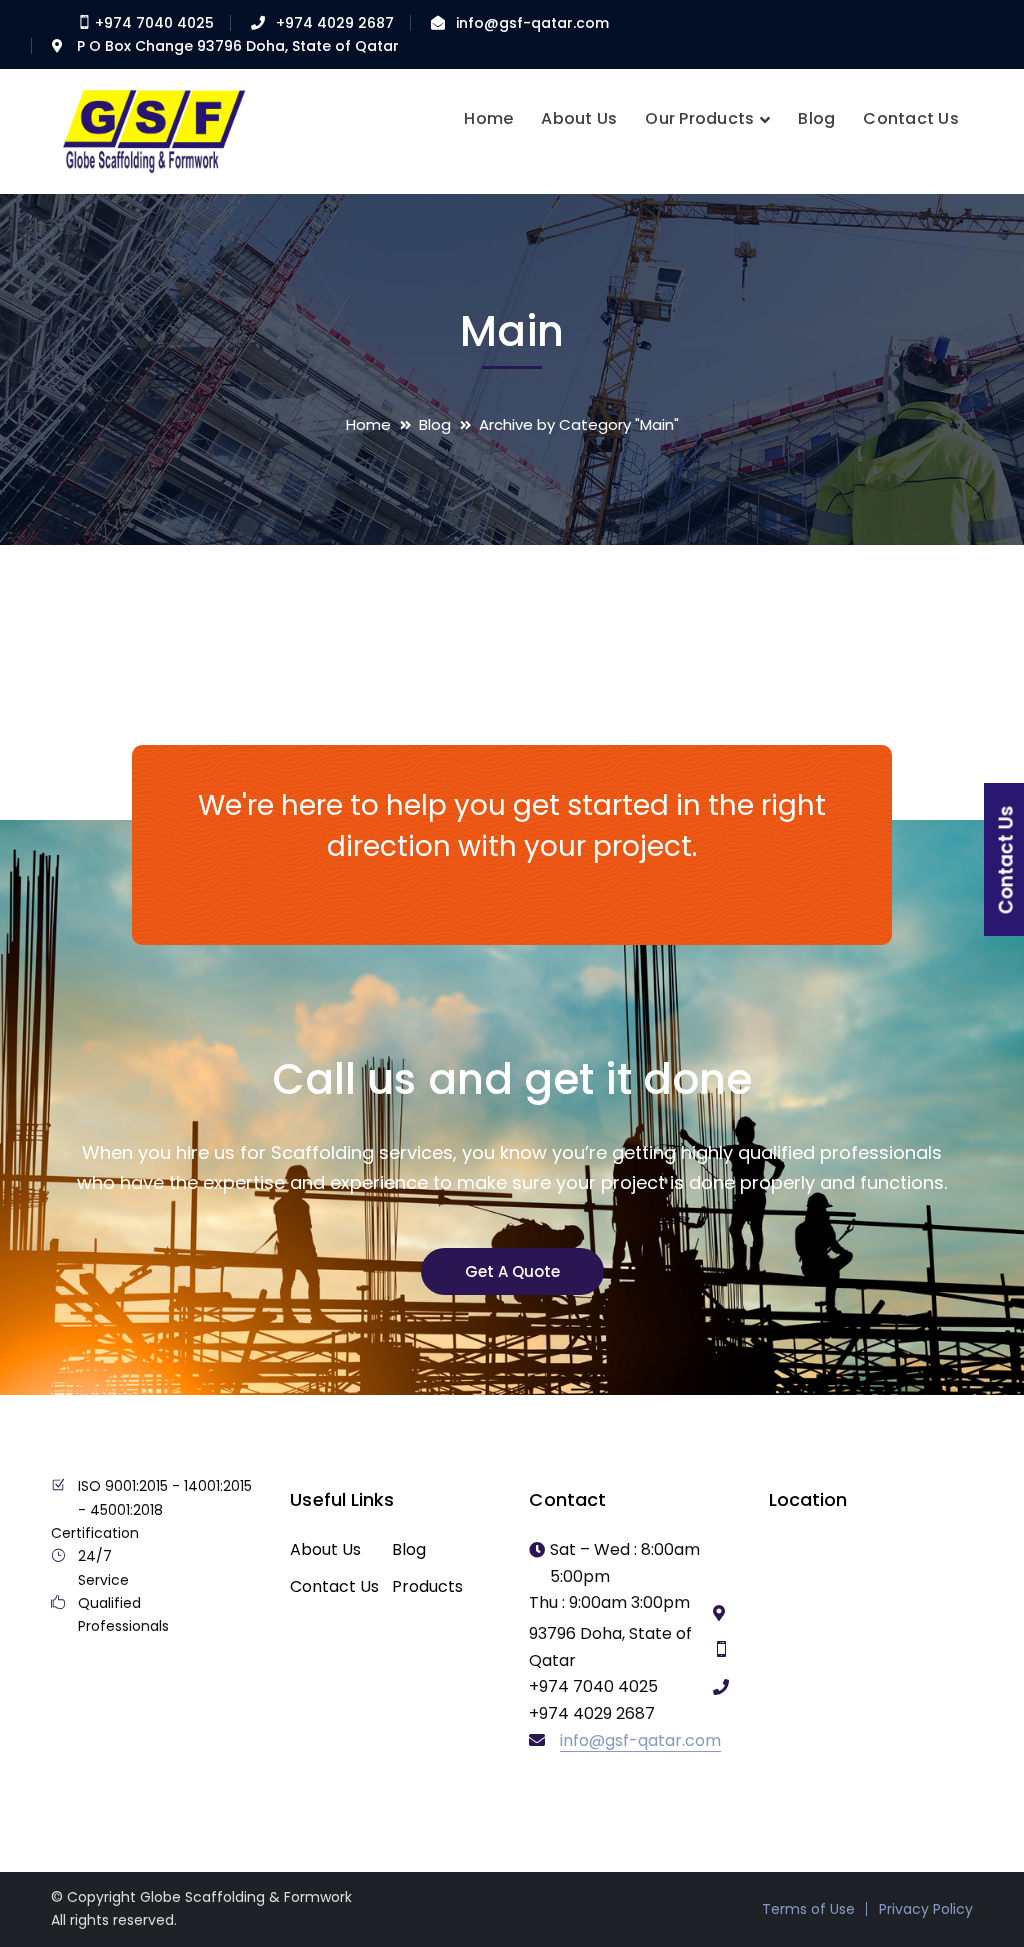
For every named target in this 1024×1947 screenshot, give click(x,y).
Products (427, 1586)
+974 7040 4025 (152, 23)
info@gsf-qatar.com (532, 23)
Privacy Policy (926, 1909)
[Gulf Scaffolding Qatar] (151, 130)
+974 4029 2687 (335, 23)
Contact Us (334, 1586)
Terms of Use (808, 1909)
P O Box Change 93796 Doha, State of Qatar (238, 46)
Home (368, 424)
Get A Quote (512, 1271)
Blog (435, 424)
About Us (325, 1549)
